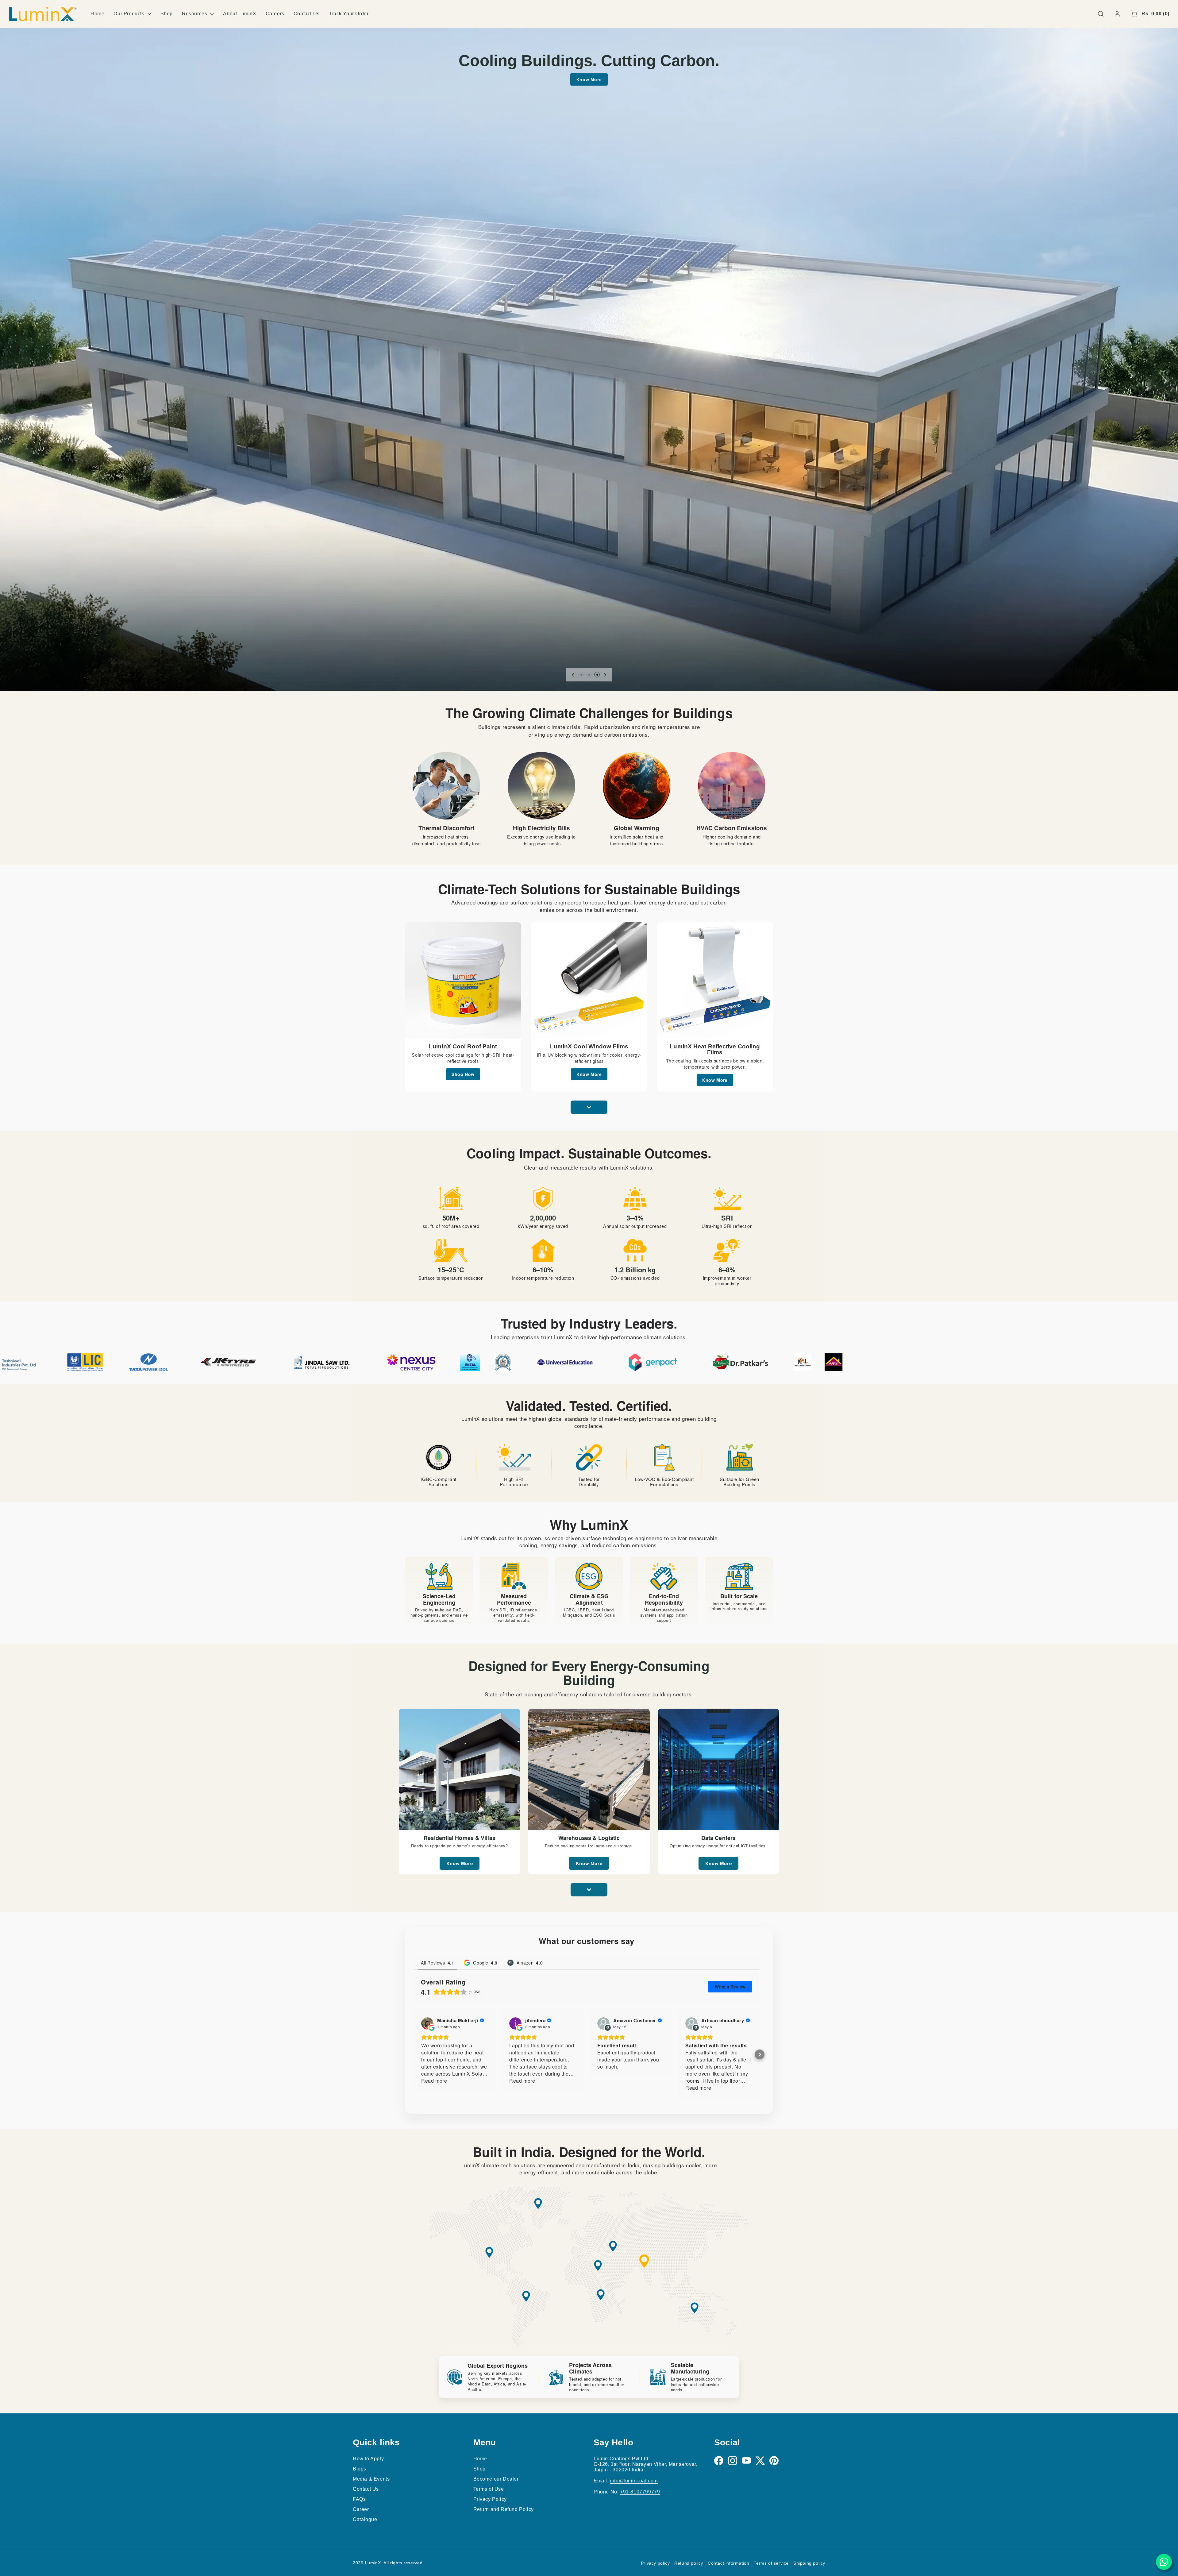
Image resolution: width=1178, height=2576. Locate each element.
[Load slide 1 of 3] (581, 675)
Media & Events (371, 2479)
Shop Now (463, 1074)
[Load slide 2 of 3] (589, 675)
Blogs (360, 2469)
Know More (589, 79)
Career (361, 2509)
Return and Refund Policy (504, 2509)
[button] (1101, 14)
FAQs (359, 2499)
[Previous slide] (573, 675)
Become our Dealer (496, 2479)
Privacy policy (655, 2563)
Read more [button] (434, 2081)
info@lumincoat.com (634, 2481)
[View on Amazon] (603, 2024)
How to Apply (368, 2459)
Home (480, 2459)
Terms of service (771, 2563)
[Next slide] (605, 675)
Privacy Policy (490, 2499)
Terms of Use (489, 2489)
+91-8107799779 (640, 2492)
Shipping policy (809, 2563)
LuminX (373, 2563)
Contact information (728, 2563)
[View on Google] (427, 2024)
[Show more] (589, 1107)
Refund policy (689, 2563)
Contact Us (366, 2489)
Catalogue (365, 2519)
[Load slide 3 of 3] (597, 675)
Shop (479, 2469)
